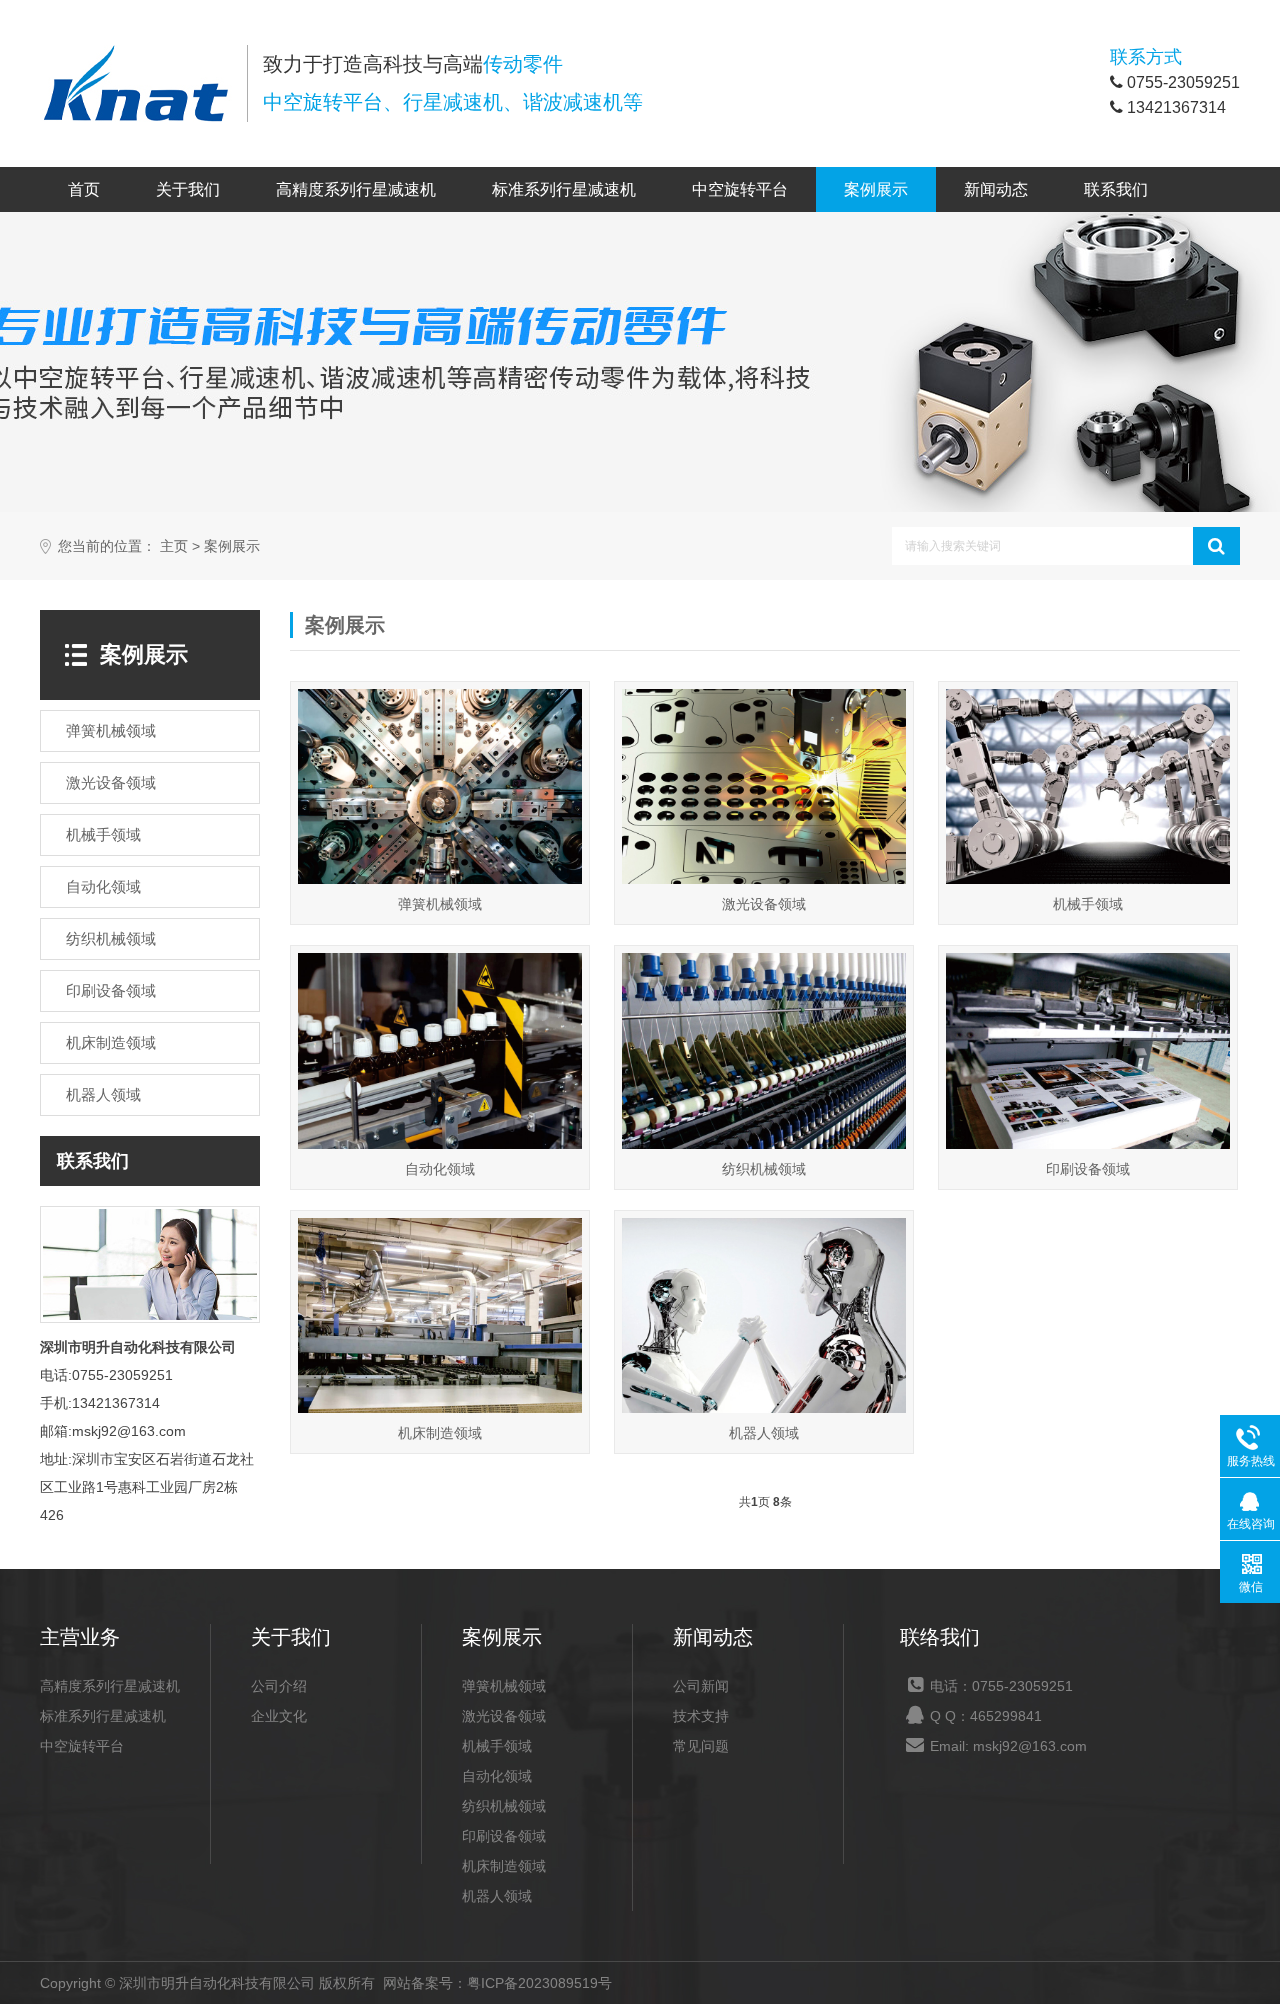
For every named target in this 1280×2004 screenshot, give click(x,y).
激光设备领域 (504, 1716)
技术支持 (701, 1716)
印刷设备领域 (504, 1836)
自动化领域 (497, 1776)
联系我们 (1116, 189)
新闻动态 (996, 189)
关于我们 (188, 189)
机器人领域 (497, 1896)
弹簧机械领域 (504, 1686)
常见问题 (701, 1746)
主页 (174, 546)
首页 (84, 189)
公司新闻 (701, 1686)
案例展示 (876, 189)
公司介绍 (279, 1686)
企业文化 (279, 1716)
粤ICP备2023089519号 (539, 1983)
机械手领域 (497, 1746)
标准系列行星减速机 (564, 189)
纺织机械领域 (504, 1806)
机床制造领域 (504, 1866)
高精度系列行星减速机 (356, 189)
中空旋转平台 (740, 189)
